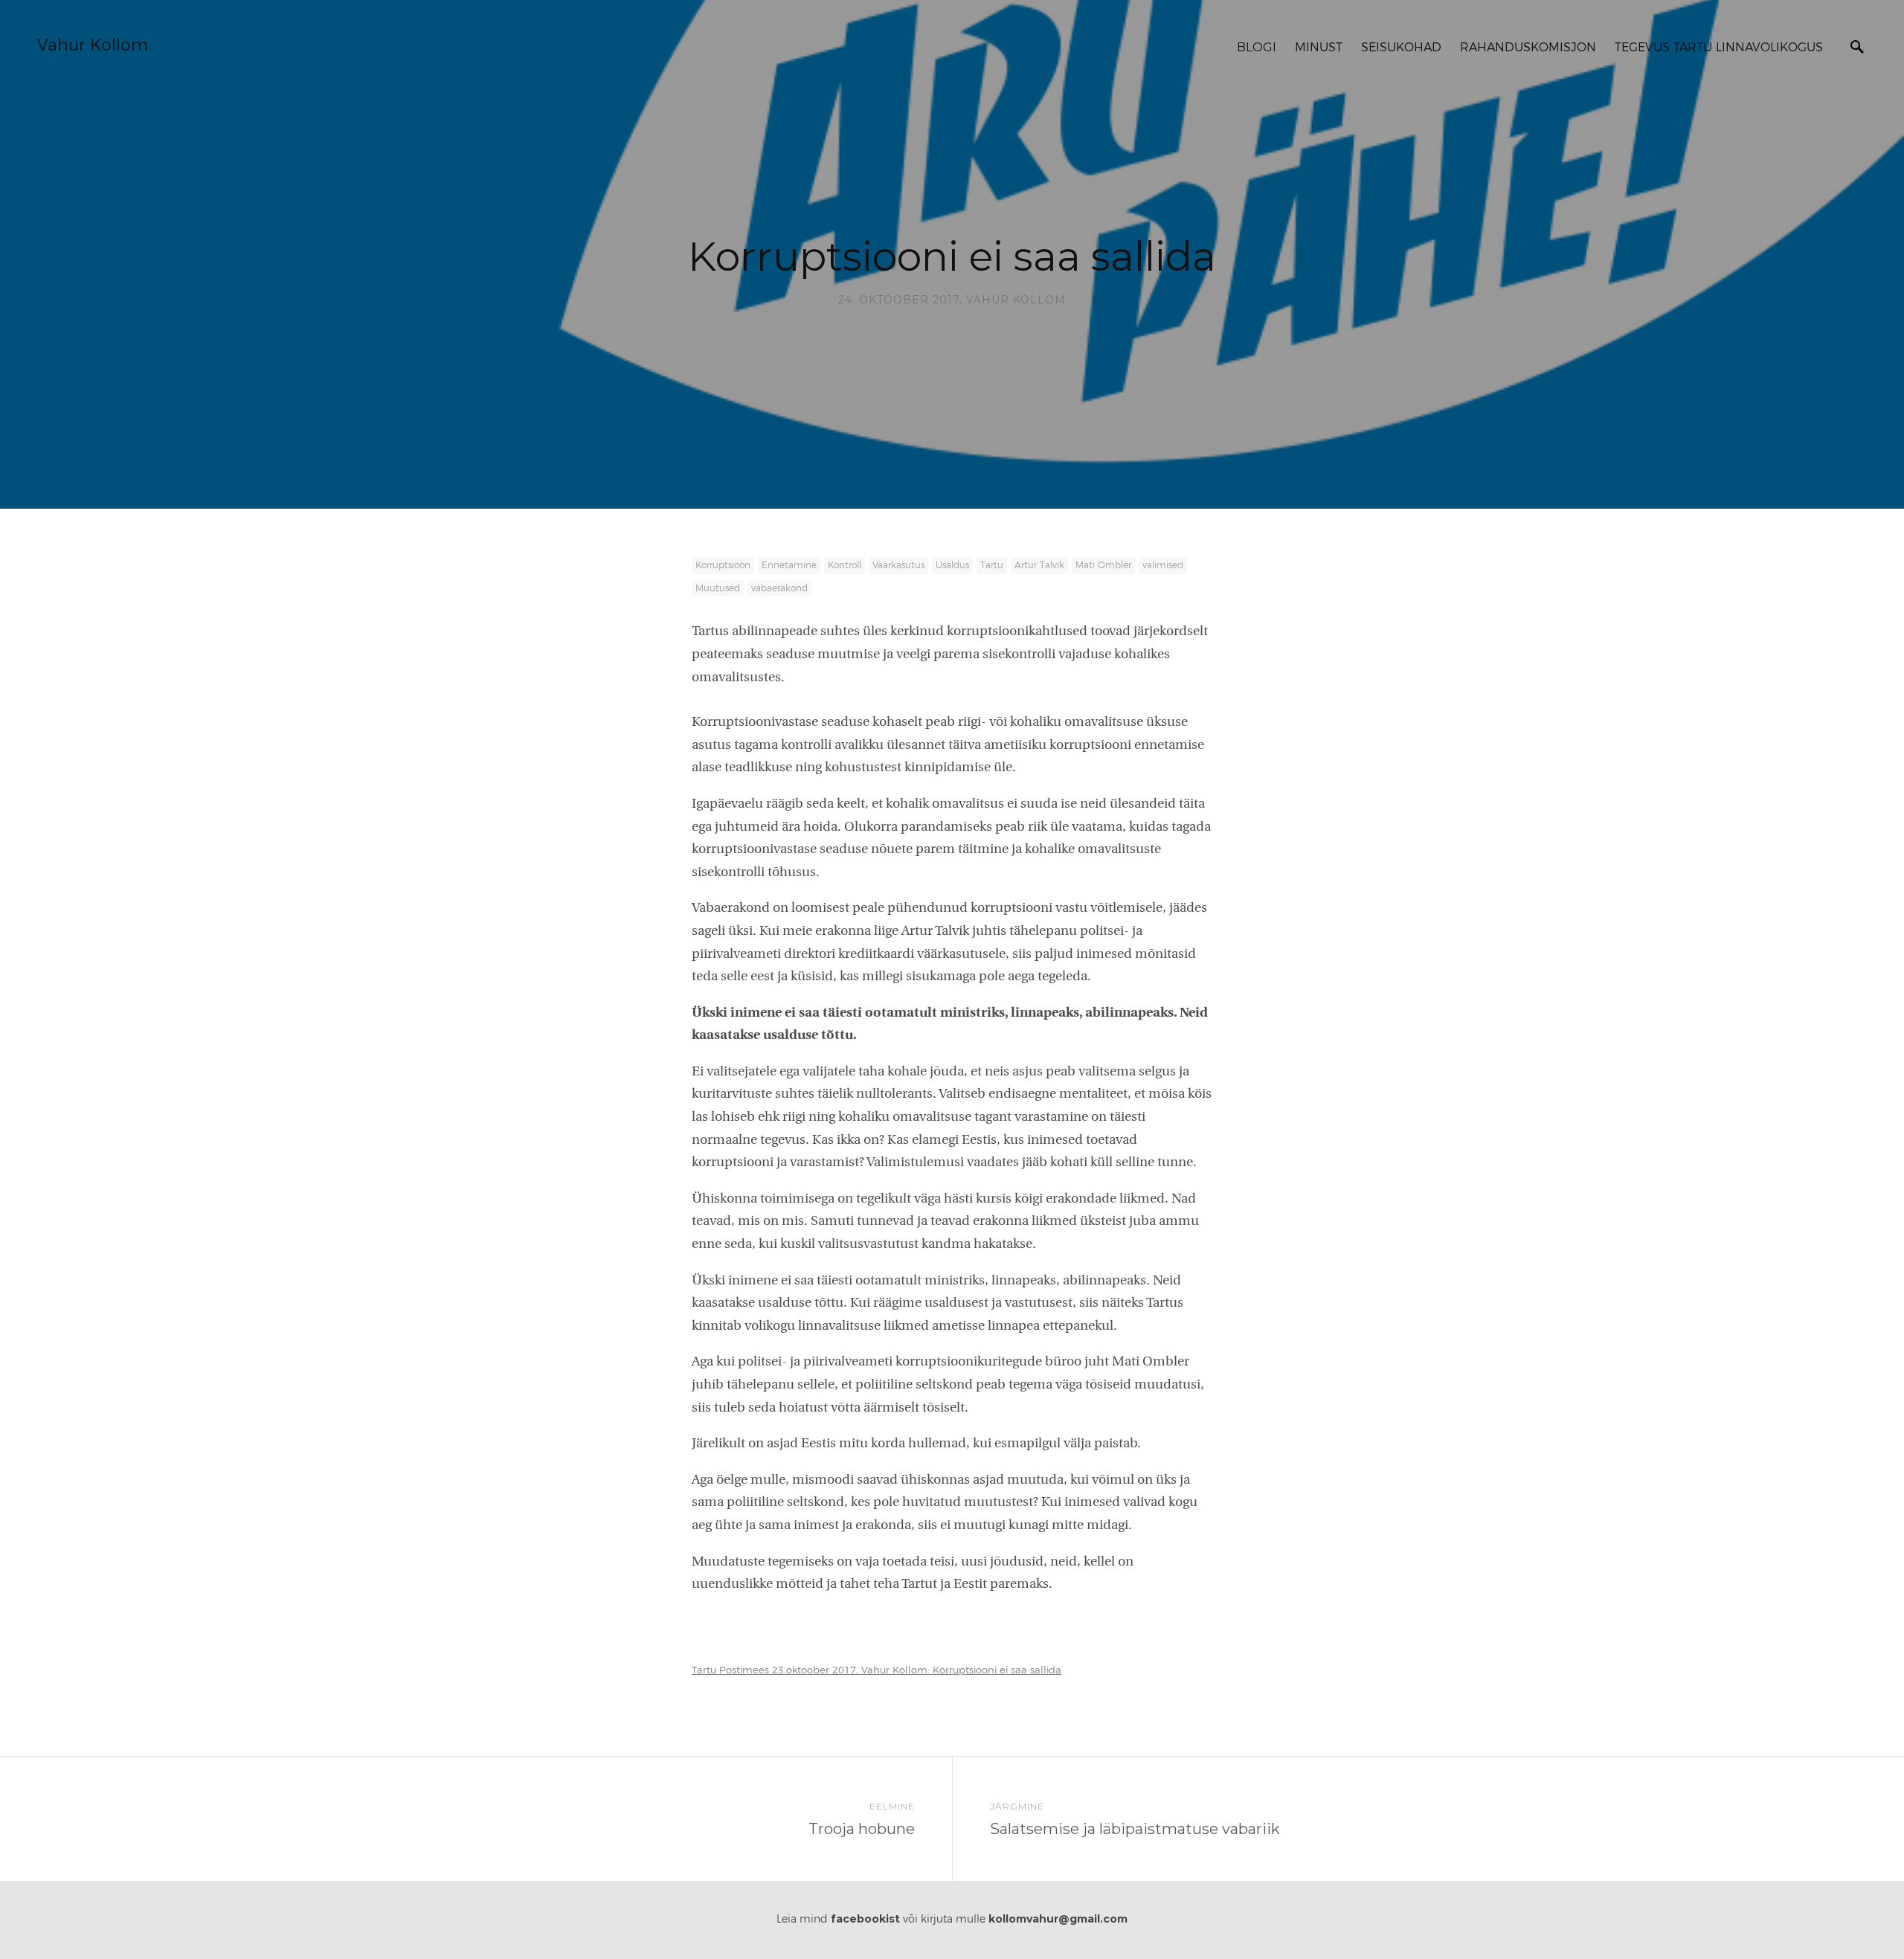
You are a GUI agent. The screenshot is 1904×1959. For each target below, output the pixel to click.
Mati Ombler (1103, 565)
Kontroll (845, 565)
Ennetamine (789, 565)
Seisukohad (1401, 48)
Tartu (992, 565)
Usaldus (952, 565)
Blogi (1257, 47)
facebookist (865, 1919)
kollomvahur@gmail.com (1058, 1919)
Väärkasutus (898, 565)
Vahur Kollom (93, 45)
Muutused (718, 588)
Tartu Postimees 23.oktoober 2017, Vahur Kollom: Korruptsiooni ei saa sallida (877, 1671)
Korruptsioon (723, 565)
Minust (1319, 48)
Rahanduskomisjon (1528, 48)
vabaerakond (779, 588)
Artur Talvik (1039, 565)
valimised (1163, 565)
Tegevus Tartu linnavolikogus (1719, 48)
